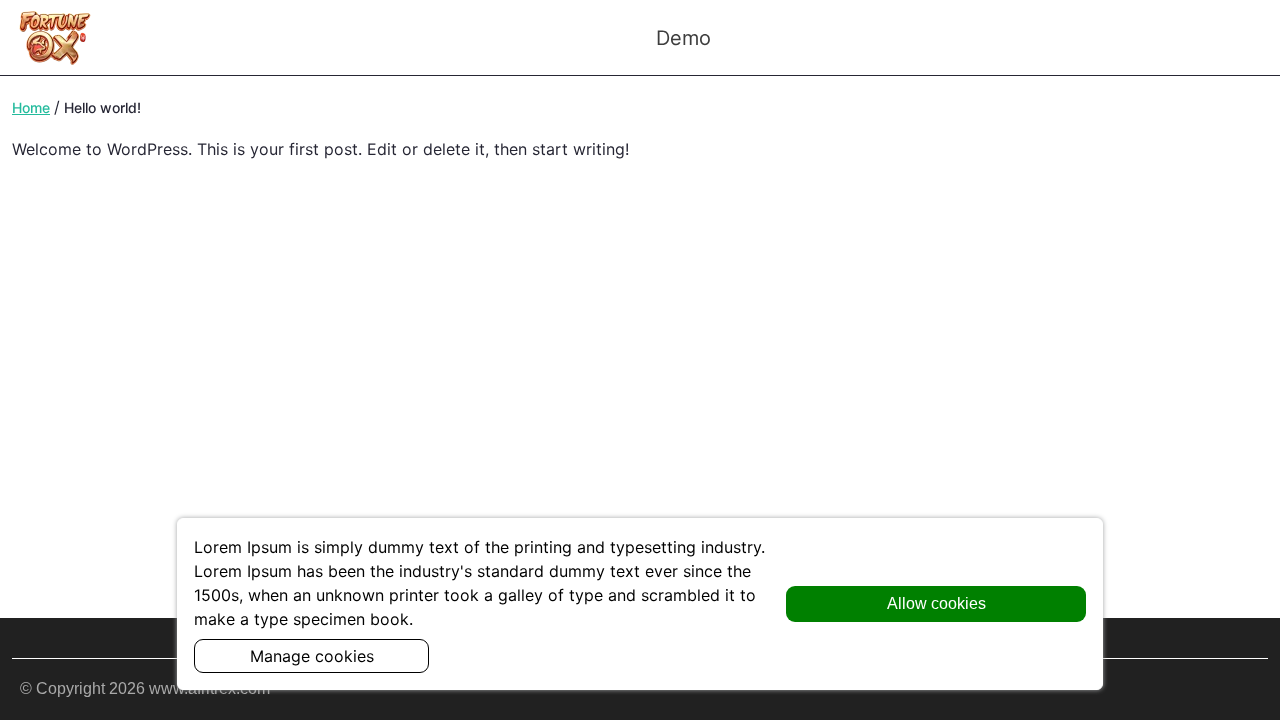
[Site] (55, 38)
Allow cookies (936, 603)
